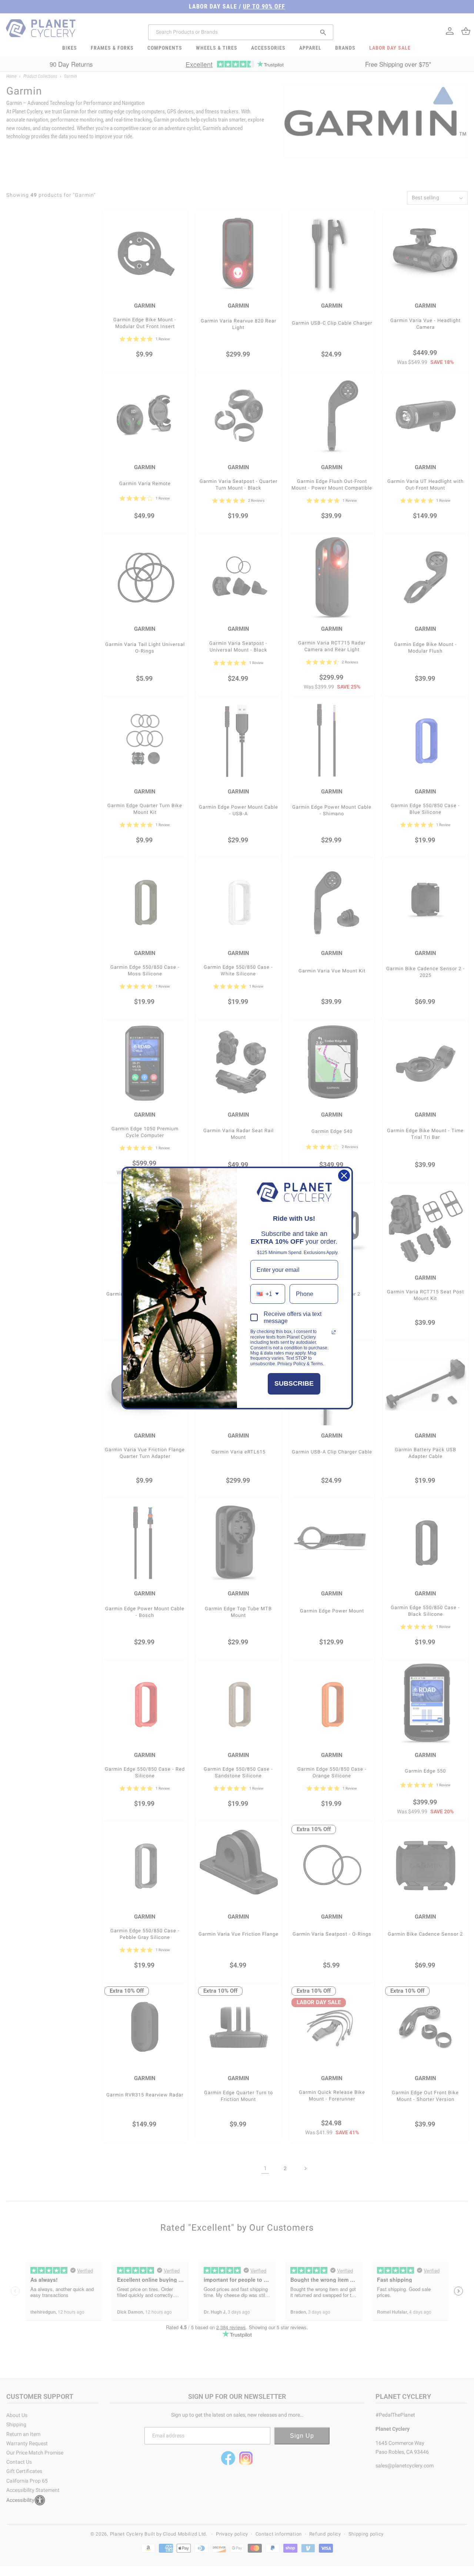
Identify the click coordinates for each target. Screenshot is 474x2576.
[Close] (344, 1176)
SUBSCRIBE (294, 1383)
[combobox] (268, 1294)
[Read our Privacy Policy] (334, 1332)
